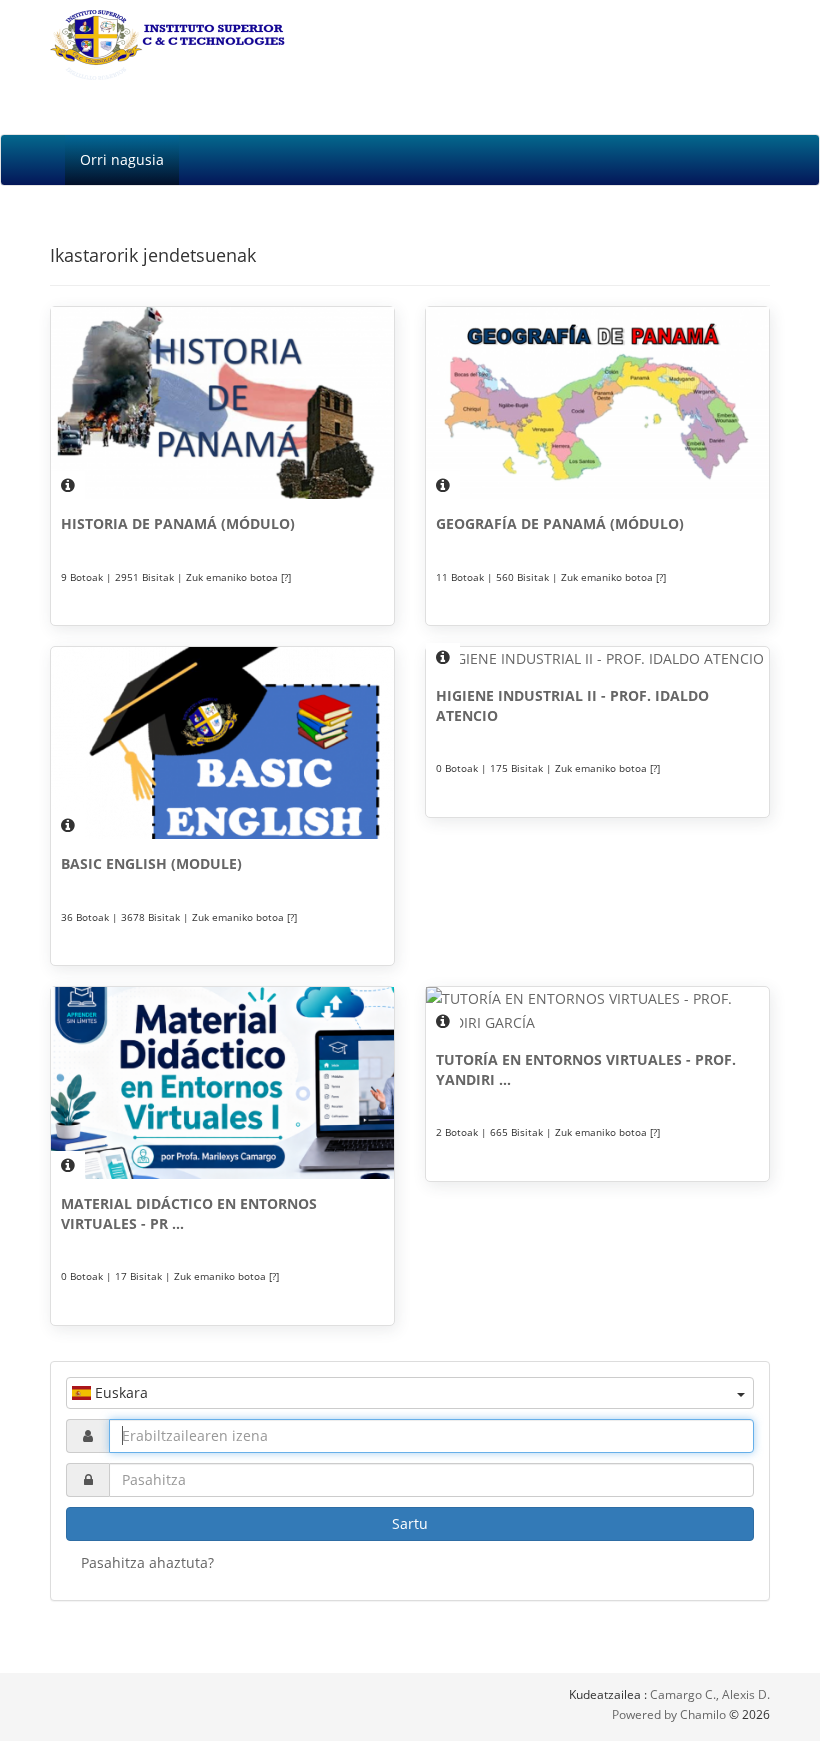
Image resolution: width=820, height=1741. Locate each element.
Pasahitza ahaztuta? (147, 1562)
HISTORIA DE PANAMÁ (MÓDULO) (178, 523)
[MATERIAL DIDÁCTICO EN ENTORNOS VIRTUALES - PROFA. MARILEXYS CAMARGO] (222, 1083)
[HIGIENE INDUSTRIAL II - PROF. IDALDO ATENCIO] (597, 659)
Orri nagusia (122, 159)
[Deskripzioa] (68, 485)
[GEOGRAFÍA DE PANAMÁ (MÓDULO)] (597, 403)
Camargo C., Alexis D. (710, 1694)
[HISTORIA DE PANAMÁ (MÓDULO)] (222, 403)
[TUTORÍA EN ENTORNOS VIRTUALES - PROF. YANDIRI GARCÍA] (597, 1011)
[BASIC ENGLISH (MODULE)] (222, 743)
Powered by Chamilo (670, 1714)
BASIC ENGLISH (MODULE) (151, 863)
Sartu (410, 1523)
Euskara (119, 1392)
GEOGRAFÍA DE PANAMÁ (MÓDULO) (560, 523)
